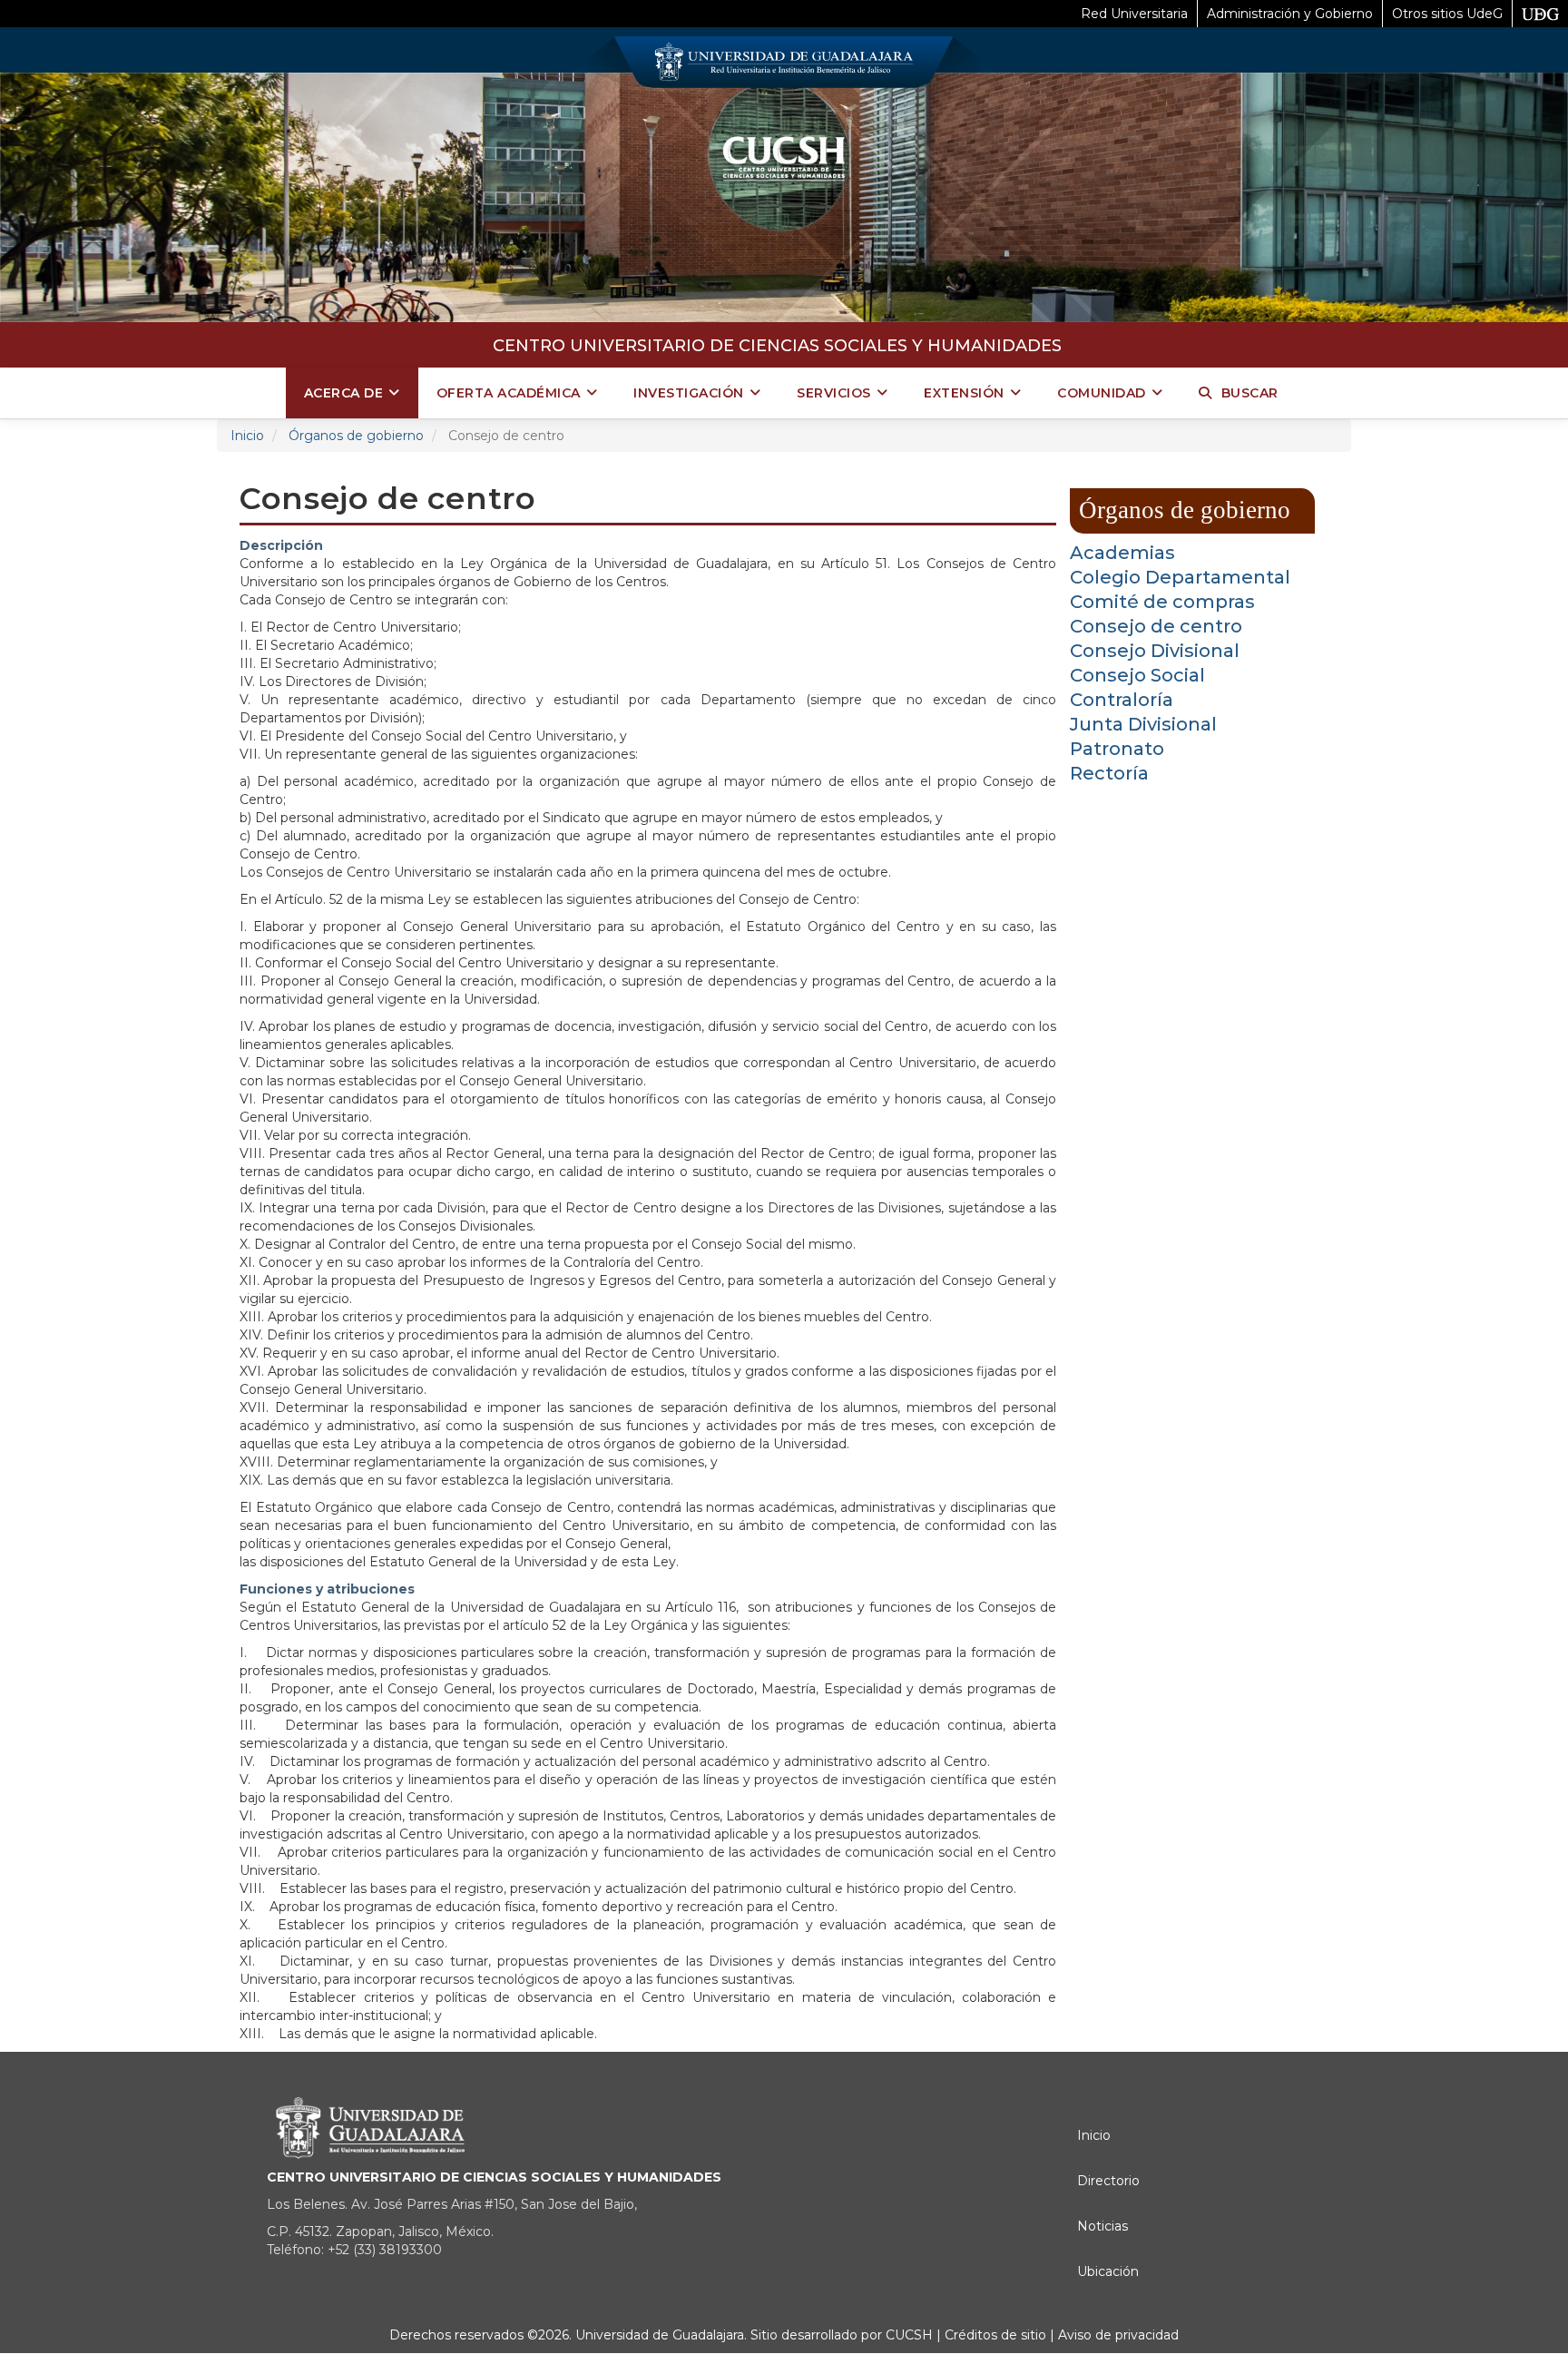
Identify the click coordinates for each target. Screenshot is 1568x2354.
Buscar (1250, 393)
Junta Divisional (1143, 724)
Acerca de (344, 393)
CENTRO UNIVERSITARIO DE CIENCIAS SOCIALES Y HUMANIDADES (777, 346)
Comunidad (1102, 393)
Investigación (689, 393)
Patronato (1117, 749)
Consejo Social (1137, 675)
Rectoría (1109, 773)
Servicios (834, 393)
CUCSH (909, 2335)
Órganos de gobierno (356, 436)
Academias (1122, 553)
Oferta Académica (509, 393)
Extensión (964, 393)
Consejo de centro (1156, 626)
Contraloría (1122, 700)
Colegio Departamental (1180, 577)
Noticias (1102, 2226)
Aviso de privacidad (1117, 2335)
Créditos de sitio (995, 2335)
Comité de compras (1162, 602)
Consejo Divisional (1155, 651)
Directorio (1108, 2181)
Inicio (247, 436)
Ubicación (1108, 2271)
